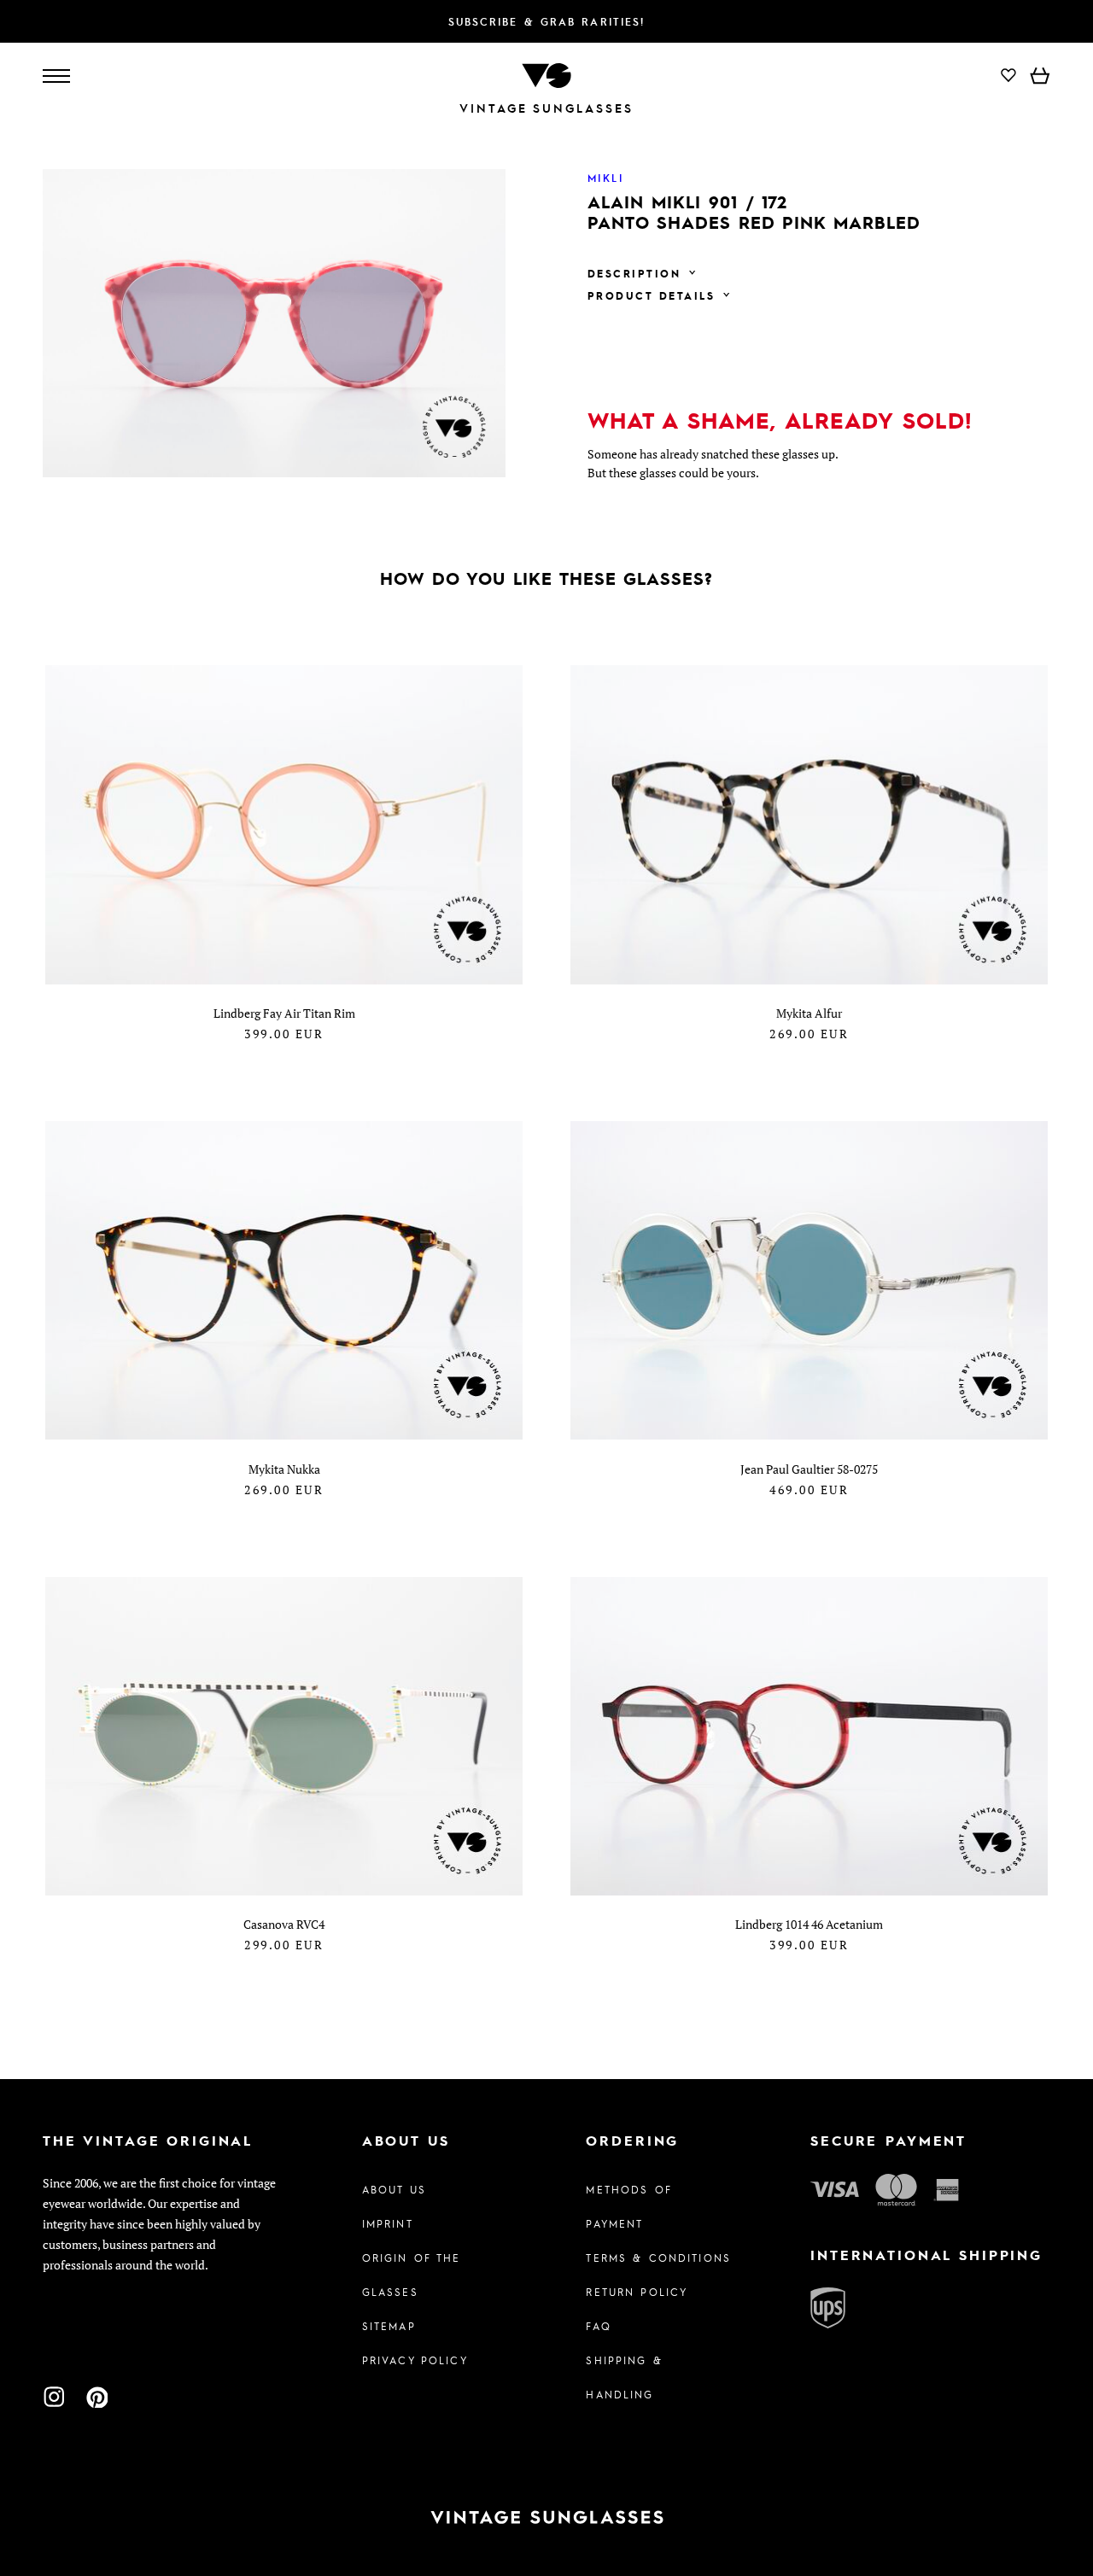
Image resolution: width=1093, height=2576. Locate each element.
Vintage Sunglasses (546, 108)
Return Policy (637, 2292)
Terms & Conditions (658, 2258)
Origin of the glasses (412, 2275)
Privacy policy (415, 2360)
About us (394, 2189)
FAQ (598, 2326)
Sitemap (389, 2326)
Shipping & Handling (624, 2377)
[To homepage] (546, 74)
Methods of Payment (628, 2206)
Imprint (388, 2223)
